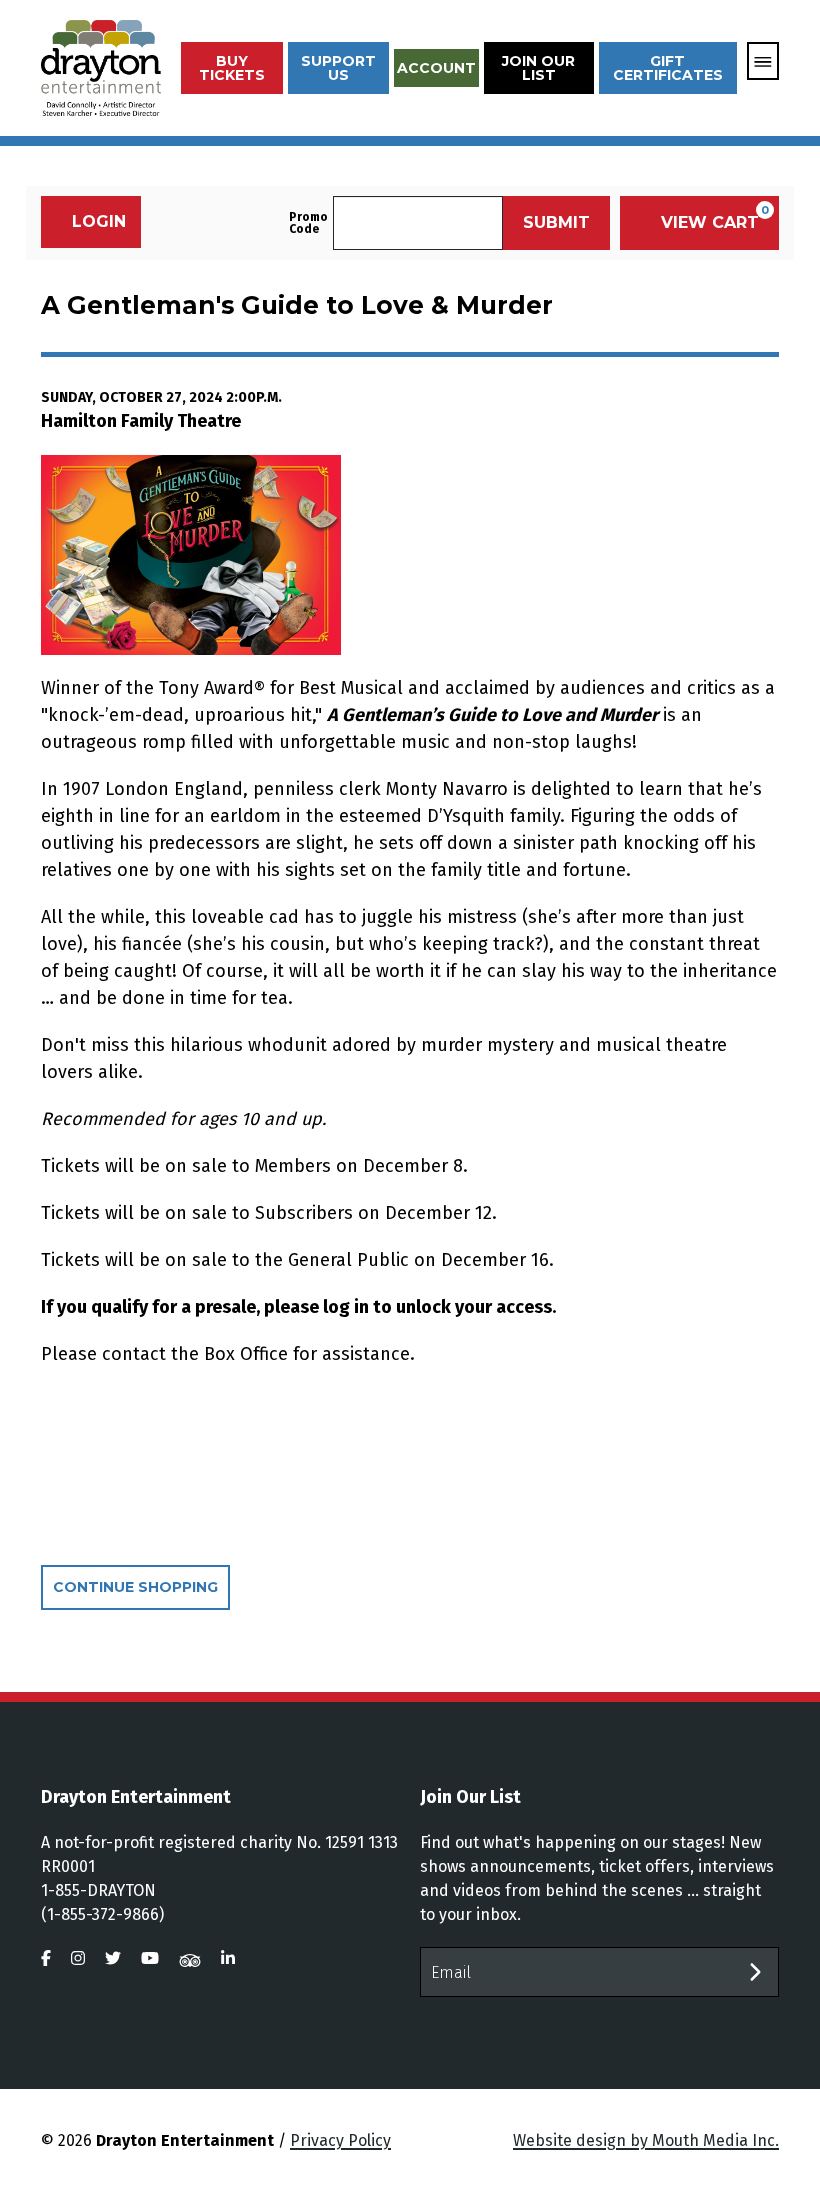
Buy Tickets (232, 68)
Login (99, 221)
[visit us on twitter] (113, 1958)
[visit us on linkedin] (228, 1958)
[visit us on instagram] (78, 1958)
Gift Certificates (668, 68)
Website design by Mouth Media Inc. (646, 2140)
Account (436, 68)
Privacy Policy (340, 2140)
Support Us (338, 68)
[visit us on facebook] (46, 1958)
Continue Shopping (135, 1587)
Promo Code (308, 223)
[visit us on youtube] (150, 1958)
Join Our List (538, 68)
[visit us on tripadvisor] (190, 1958)
